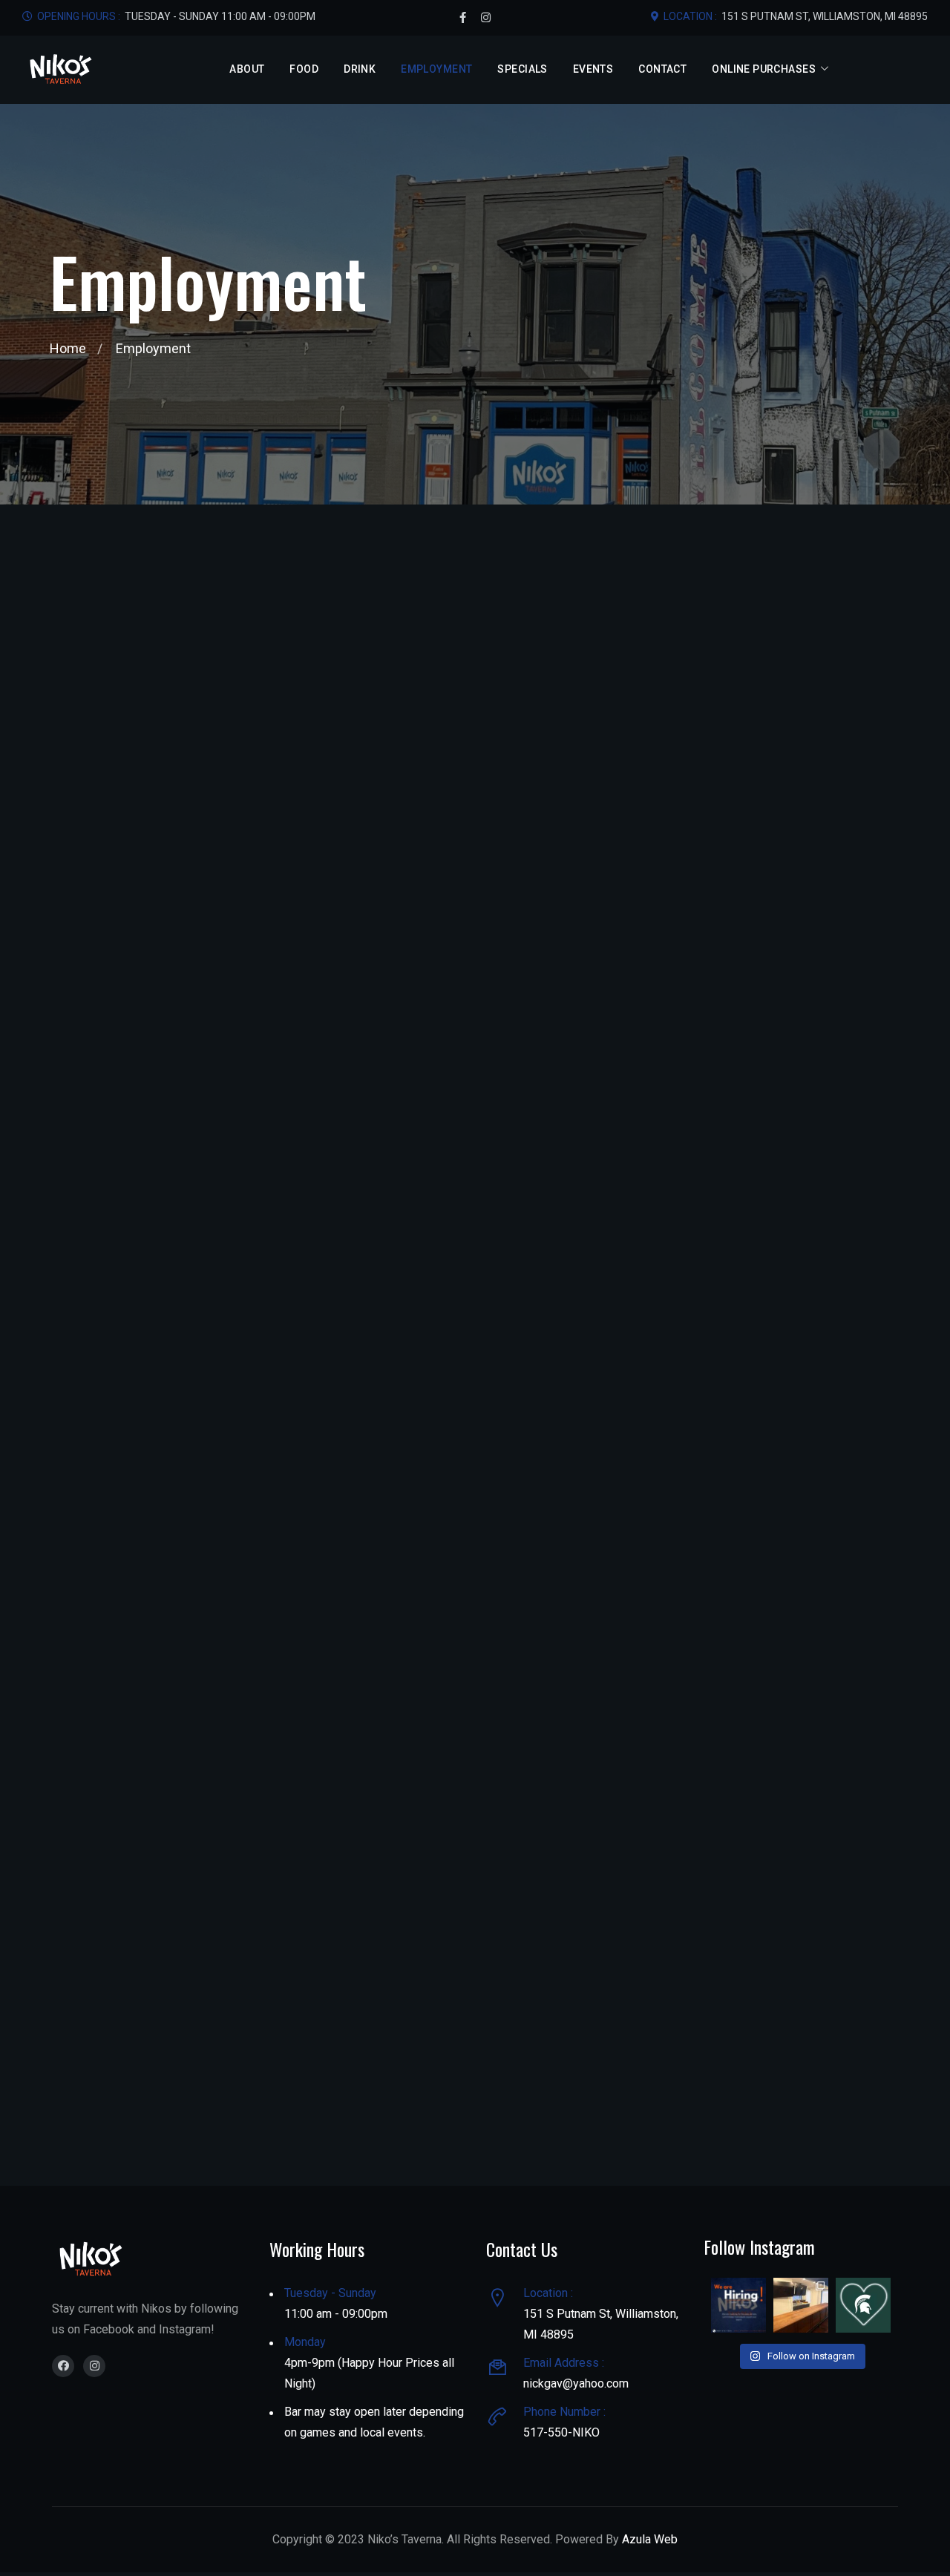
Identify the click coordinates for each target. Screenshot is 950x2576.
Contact (662, 69)
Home (68, 348)
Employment (436, 69)
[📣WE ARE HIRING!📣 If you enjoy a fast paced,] (738, 2305)
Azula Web (650, 2539)
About (247, 69)
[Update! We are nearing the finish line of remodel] (801, 2305)
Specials (522, 69)
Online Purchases (764, 69)
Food (304, 69)
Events (593, 69)
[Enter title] (63, 2366)
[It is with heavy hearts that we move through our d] (863, 2305)
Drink (360, 69)
